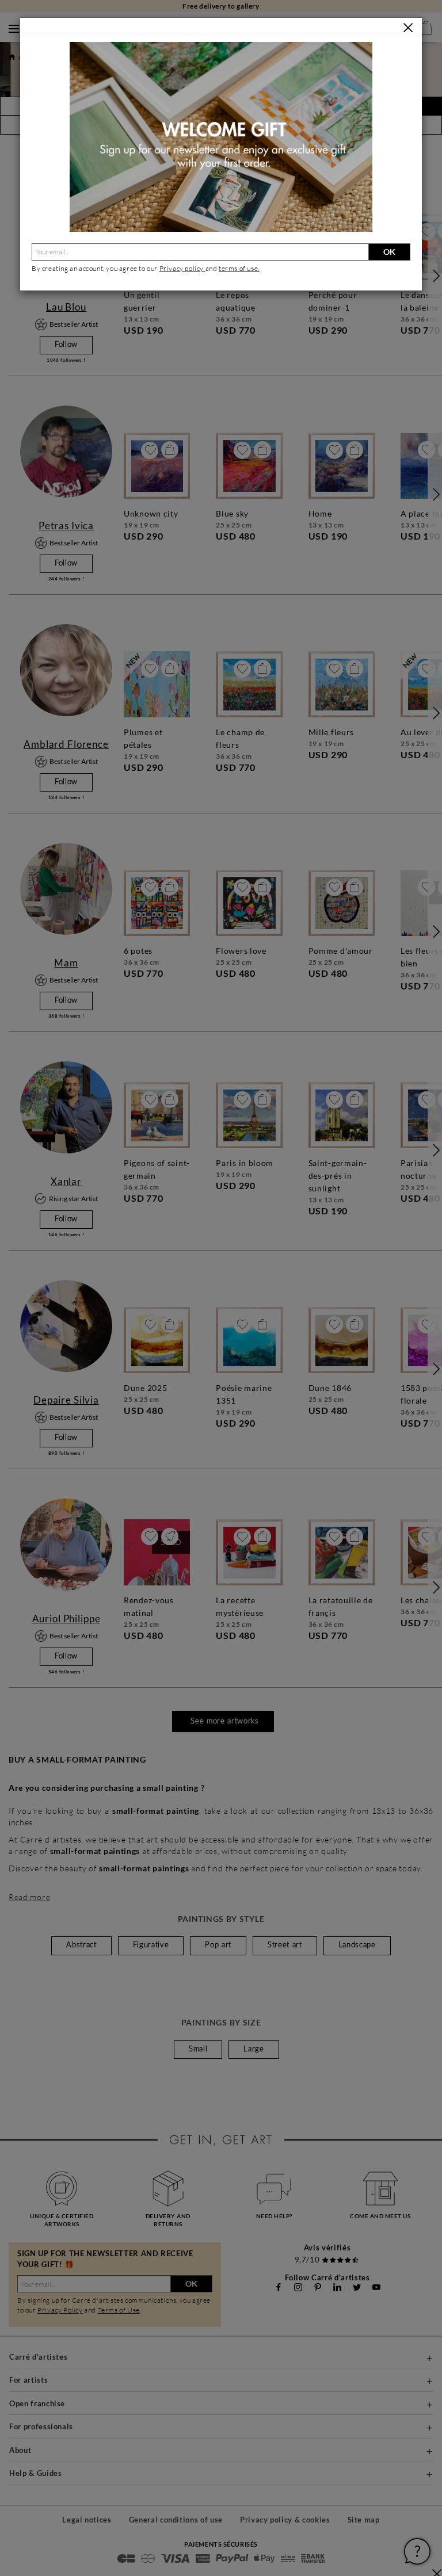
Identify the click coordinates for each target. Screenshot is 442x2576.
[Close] (408, 28)
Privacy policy (182, 268)
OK (389, 252)
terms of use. (239, 268)
